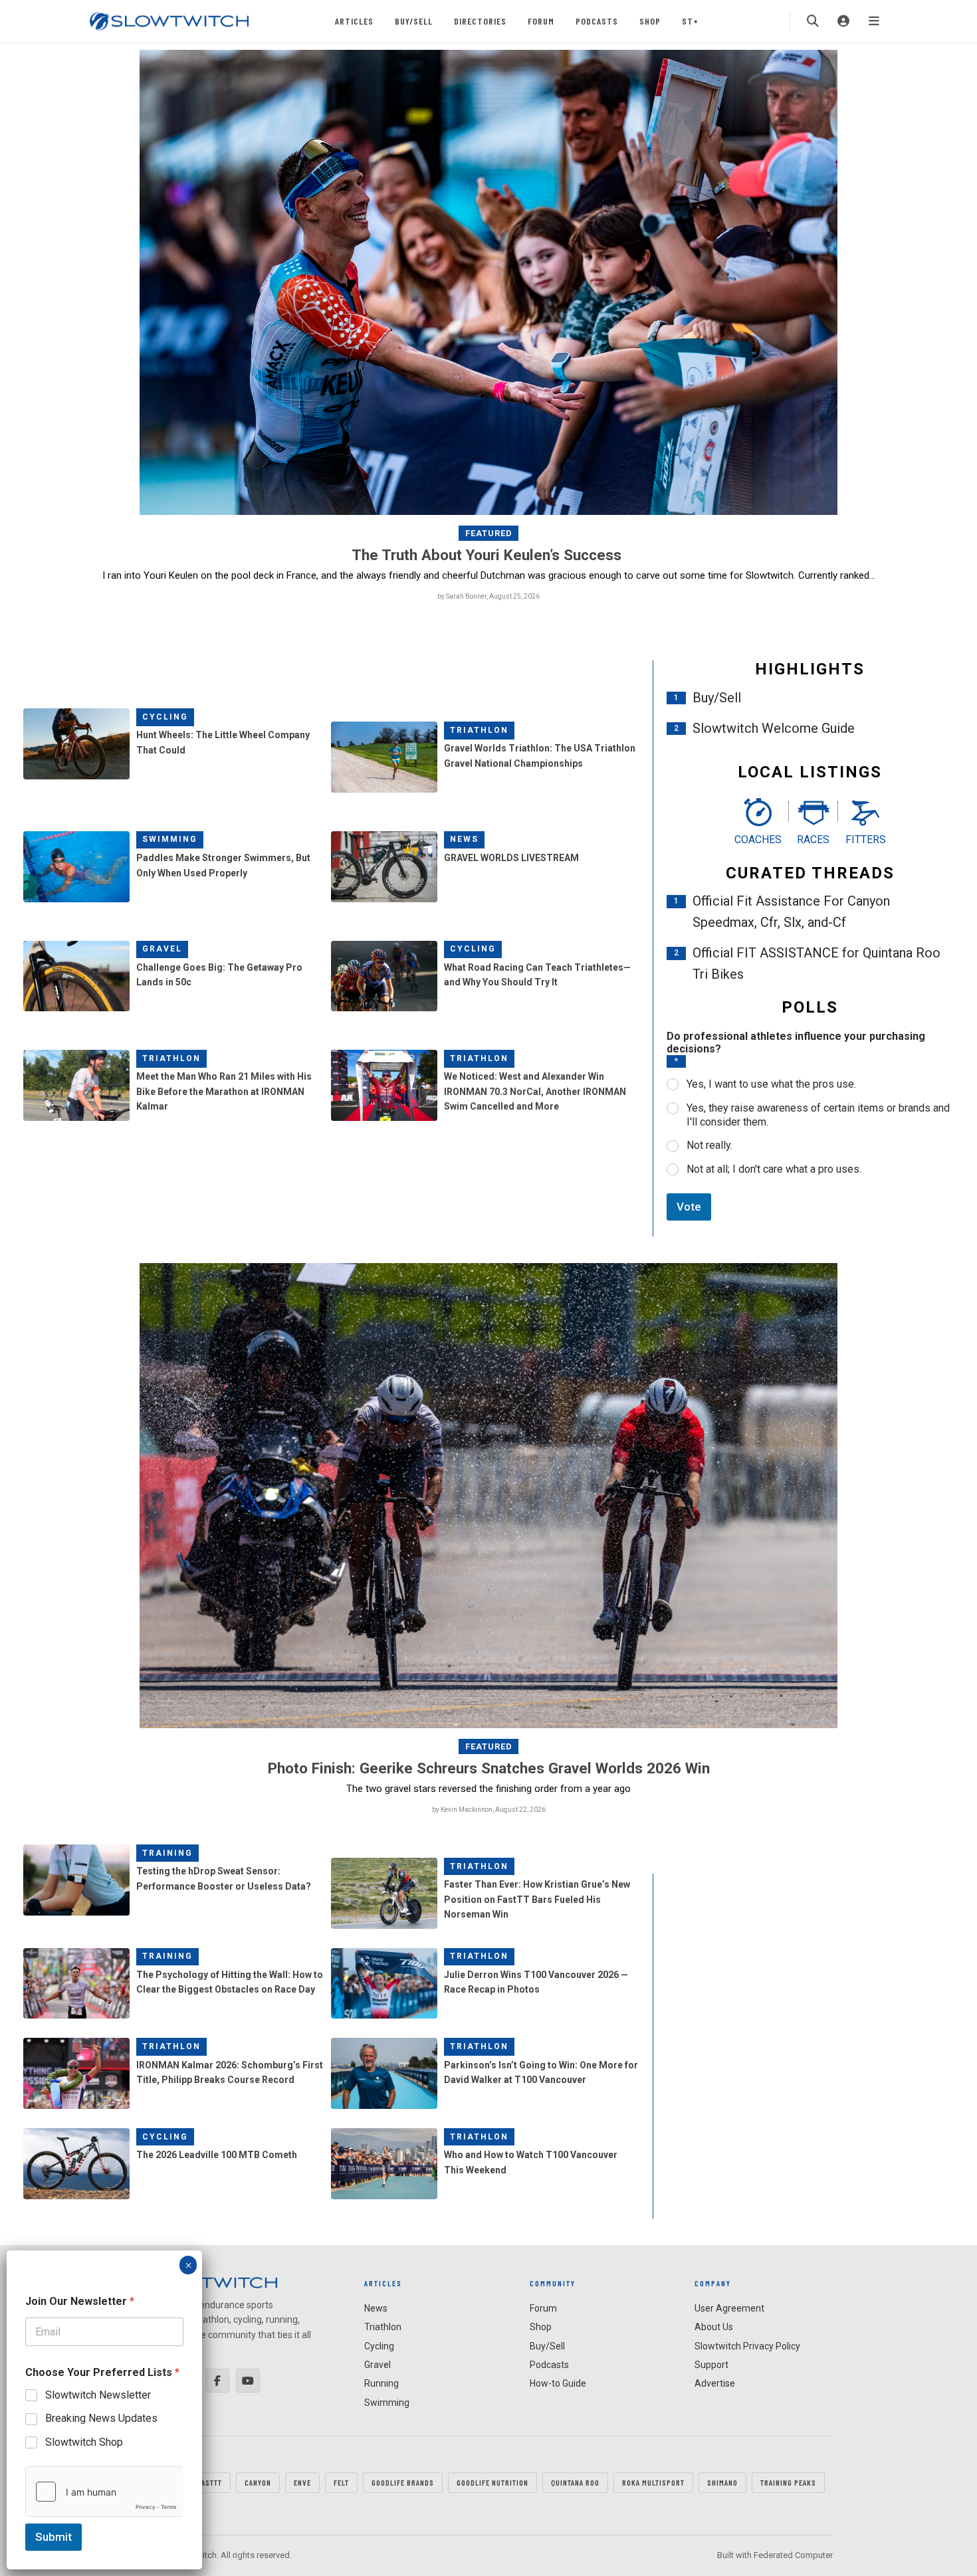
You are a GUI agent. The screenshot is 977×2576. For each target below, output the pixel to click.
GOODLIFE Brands (403, 2482)
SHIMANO (722, 2482)
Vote (689, 1207)
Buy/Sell (414, 21)
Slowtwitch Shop (84, 2442)
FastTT (210, 2482)
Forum (541, 21)
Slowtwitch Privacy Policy (747, 2346)
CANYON (258, 2482)
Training (167, 1853)
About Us (714, 2327)
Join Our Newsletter (80, 2301)
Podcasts (597, 21)
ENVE (302, 2482)
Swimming (170, 839)
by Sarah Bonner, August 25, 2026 (489, 596)
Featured (489, 533)
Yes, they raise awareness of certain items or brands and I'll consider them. (818, 1115)
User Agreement (729, 2308)
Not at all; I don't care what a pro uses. (774, 1169)
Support (711, 2365)
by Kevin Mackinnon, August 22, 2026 (489, 1810)
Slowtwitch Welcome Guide (774, 728)
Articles (354, 21)
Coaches (758, 840)
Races (813, 840)
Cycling (165, 717)
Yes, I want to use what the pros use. (771, 1084)
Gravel (162, 949)
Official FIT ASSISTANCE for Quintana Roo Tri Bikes (816, 963)
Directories (480, 21)
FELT (341, 2482)
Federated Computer (793, 2555)
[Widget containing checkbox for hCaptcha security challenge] (104, 2492)
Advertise (715, 2383)
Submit (54, 2537)
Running (381, 2383)
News (464, 839)
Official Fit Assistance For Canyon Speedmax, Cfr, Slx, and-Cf (791, 912)
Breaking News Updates (101, 2418)
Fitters (866, 840)
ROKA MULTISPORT (653, 2482)
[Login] (843, 21)
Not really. (709, 1145)
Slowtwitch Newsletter (98, 2395)
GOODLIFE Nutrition (492, 2482)
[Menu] (874, 21)
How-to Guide (558, 2383)
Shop (650, 21)
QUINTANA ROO (575, 2482)
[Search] (813, 21)
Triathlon (479, 730)
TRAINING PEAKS (788, 2482)
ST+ (690, 21)
